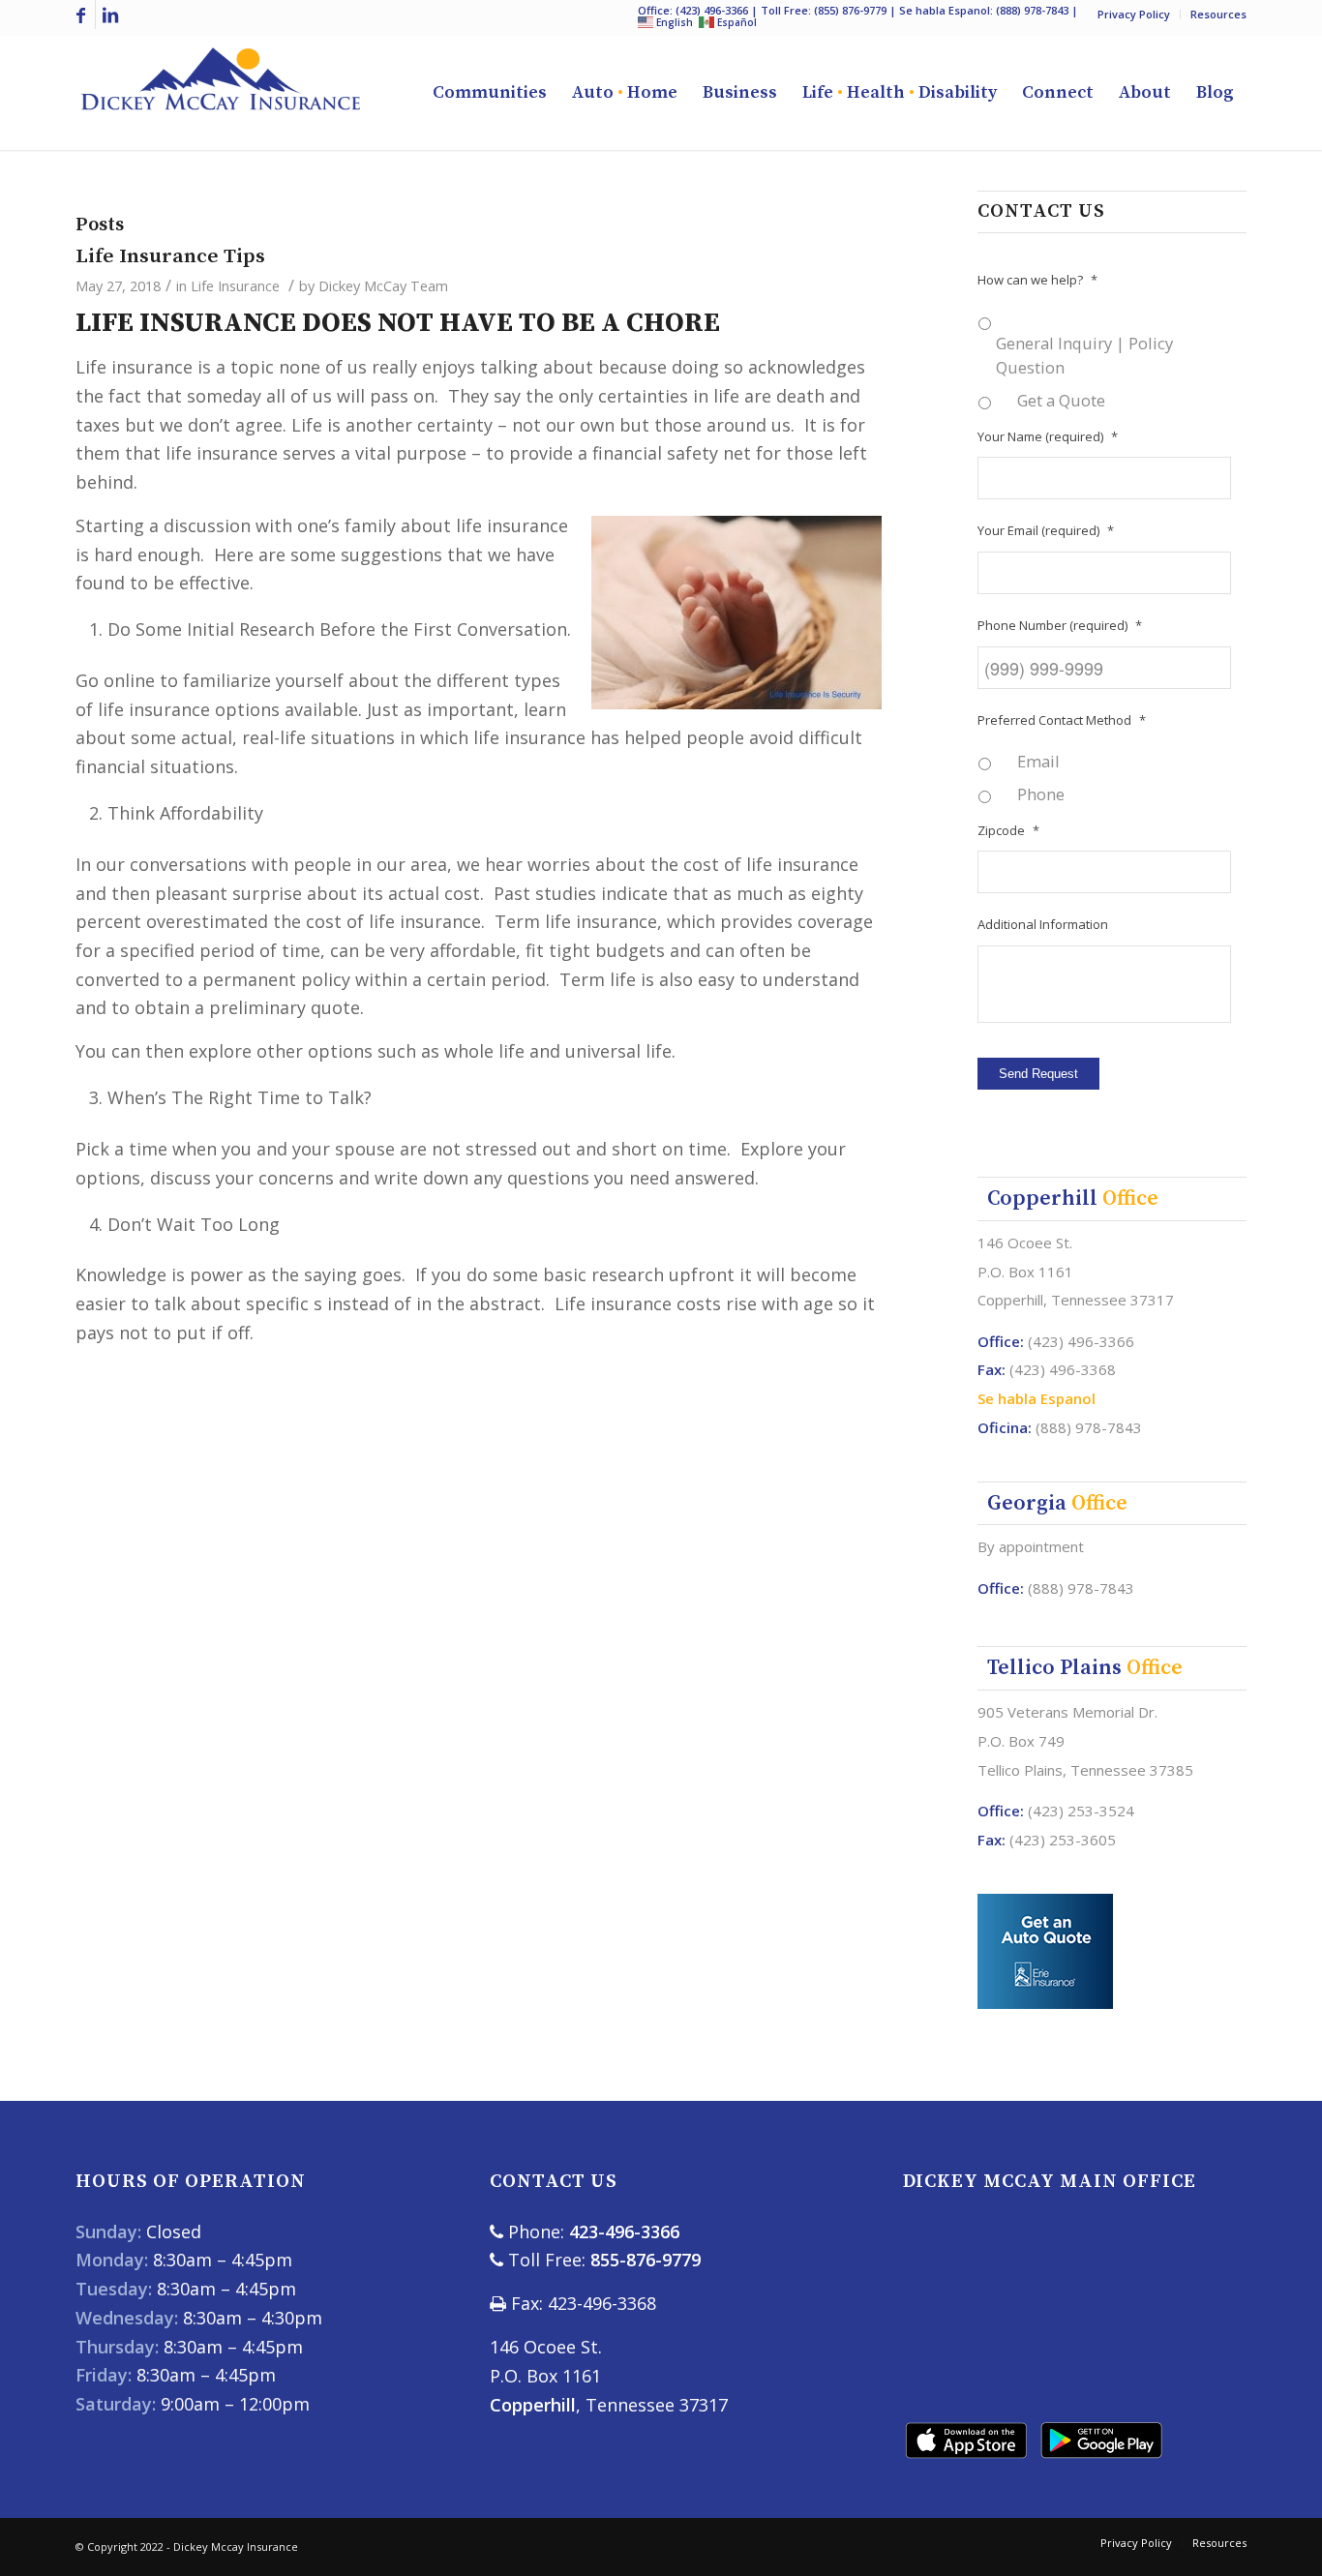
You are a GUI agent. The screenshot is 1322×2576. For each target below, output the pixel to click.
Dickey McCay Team (383, 285)
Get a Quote (1061, 400)
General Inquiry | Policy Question (1084, 355)
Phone (1041, 794)
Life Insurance (235, 285)
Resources (1218, 14)
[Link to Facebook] (81, 15)
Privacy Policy (1134, 14)
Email (1038, 761)
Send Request (1038, 1074)
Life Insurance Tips (170, 256)
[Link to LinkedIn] (110, 15)
